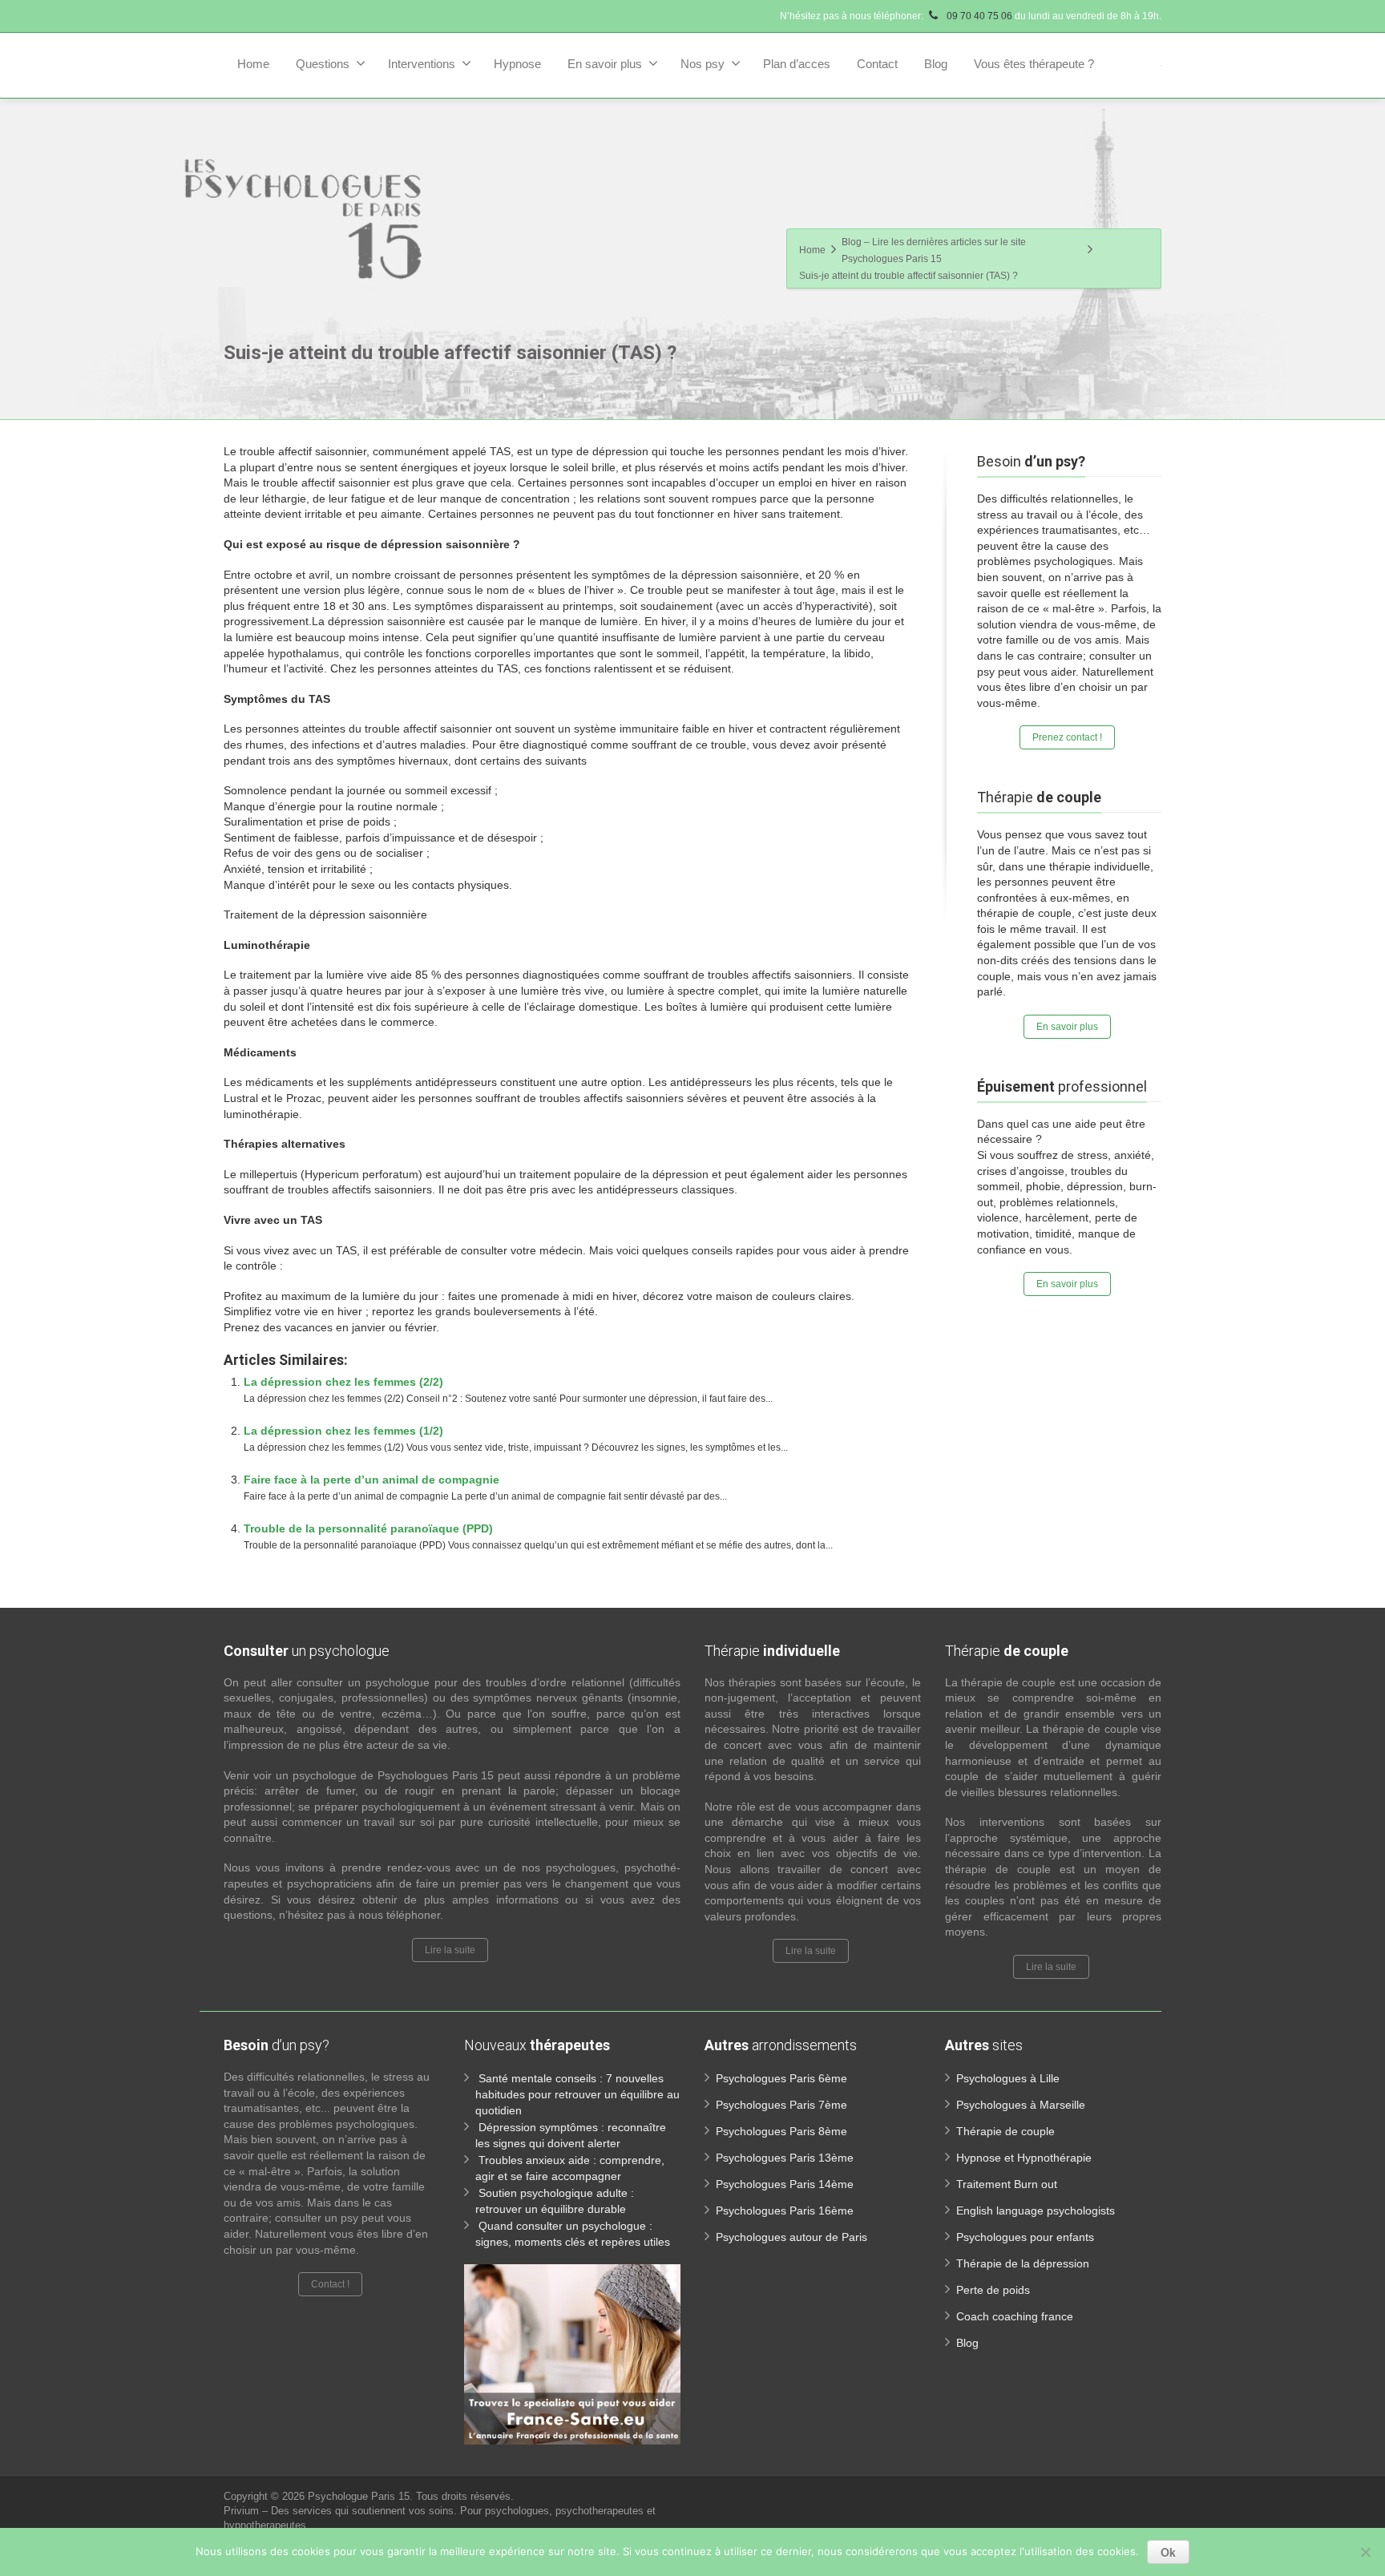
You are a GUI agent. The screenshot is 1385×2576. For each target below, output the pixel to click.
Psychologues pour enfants (1025, 2237)
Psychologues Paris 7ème (781, 2105)
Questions (323, 64)
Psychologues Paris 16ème (785, 2211)
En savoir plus (605, 64)
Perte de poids (993, 2290)
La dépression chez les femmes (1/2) (343, 1431)
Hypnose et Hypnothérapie (1024, 2158)
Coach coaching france (1015, 2316)
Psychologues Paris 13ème (785, 2158)
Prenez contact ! (1067, 737)
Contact (877, 64)
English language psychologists (1036, 2211)
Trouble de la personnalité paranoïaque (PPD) (368, 1528)
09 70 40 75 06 (978, 16)
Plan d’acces (797, 64)
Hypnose (517, 64)
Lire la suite (450, 1950)
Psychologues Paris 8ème (781, 2131)
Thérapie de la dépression (1023, 2263)
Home (253, 64)
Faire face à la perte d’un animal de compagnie (371, 1480)
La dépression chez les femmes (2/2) (343, 1382)
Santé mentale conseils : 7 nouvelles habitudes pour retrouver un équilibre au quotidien (577, 2094)
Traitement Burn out (1007, 2184)
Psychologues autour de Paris (791, 2237)
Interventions (422, 64)
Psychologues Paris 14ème (785, 2184)
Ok (1168, 2552)
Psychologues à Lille (1008, 2078)
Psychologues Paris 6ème (781, 2078)
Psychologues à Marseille (1021, 2105)
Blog (936, 64)
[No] (1365, 2552)
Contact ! (330, 2284)
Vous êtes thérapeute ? (1034, 64)
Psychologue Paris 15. (362, 2496)
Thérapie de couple (1005, 2131)
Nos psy (703, 64)
